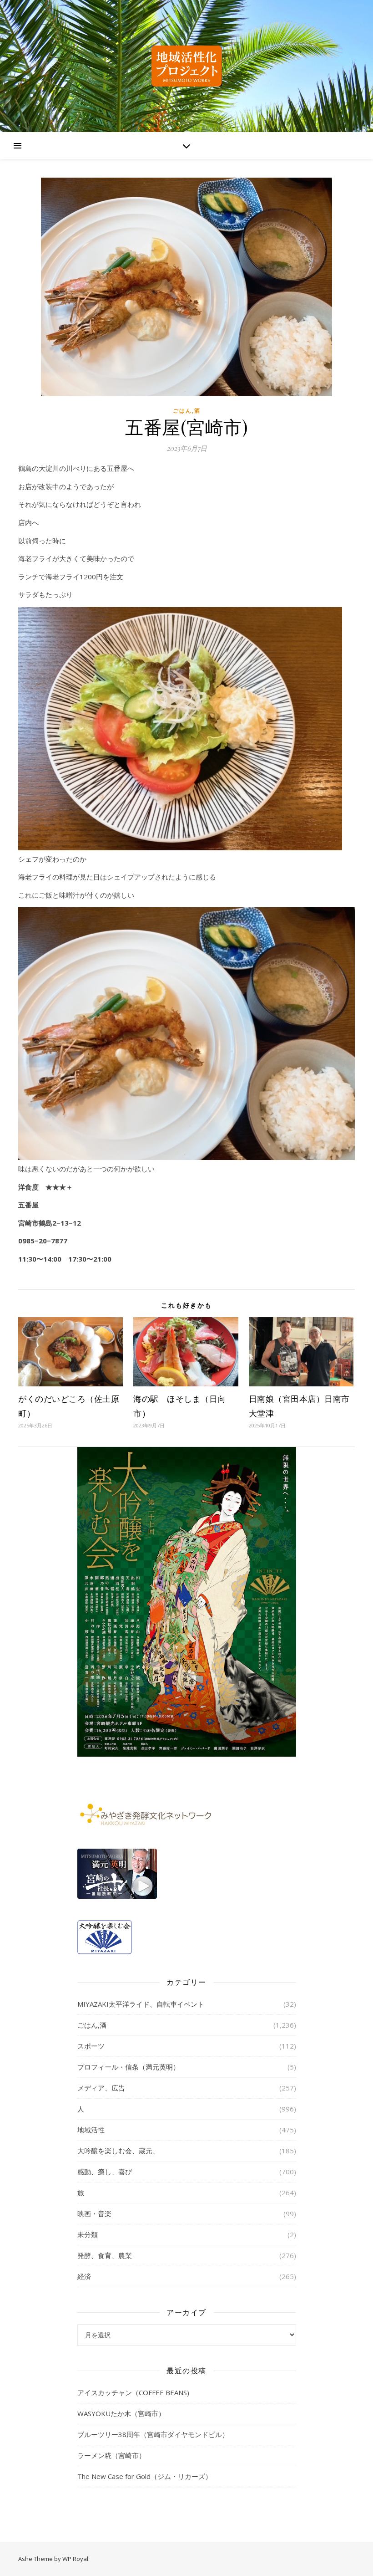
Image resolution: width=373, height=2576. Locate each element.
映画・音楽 (94, 2213)
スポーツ (91, 2046)
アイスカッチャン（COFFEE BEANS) (133, 2392)
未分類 (88, 2234)
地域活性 (91, 2130)
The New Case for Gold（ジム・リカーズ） (145, 2476)
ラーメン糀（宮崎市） (111, 2455)
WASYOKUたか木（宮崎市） (121, 2413)
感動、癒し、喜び (105, 2172)
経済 (84, 2276)
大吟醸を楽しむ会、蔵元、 (118, 2151)
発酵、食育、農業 (105, 2255)
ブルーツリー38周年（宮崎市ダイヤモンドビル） (153, 2434)
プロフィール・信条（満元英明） (129, 2067)
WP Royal (75, 2559)
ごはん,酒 (187, 411)
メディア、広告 (101, 2088)
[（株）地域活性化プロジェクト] (186, 66)
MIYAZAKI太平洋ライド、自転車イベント (141, 2004)
